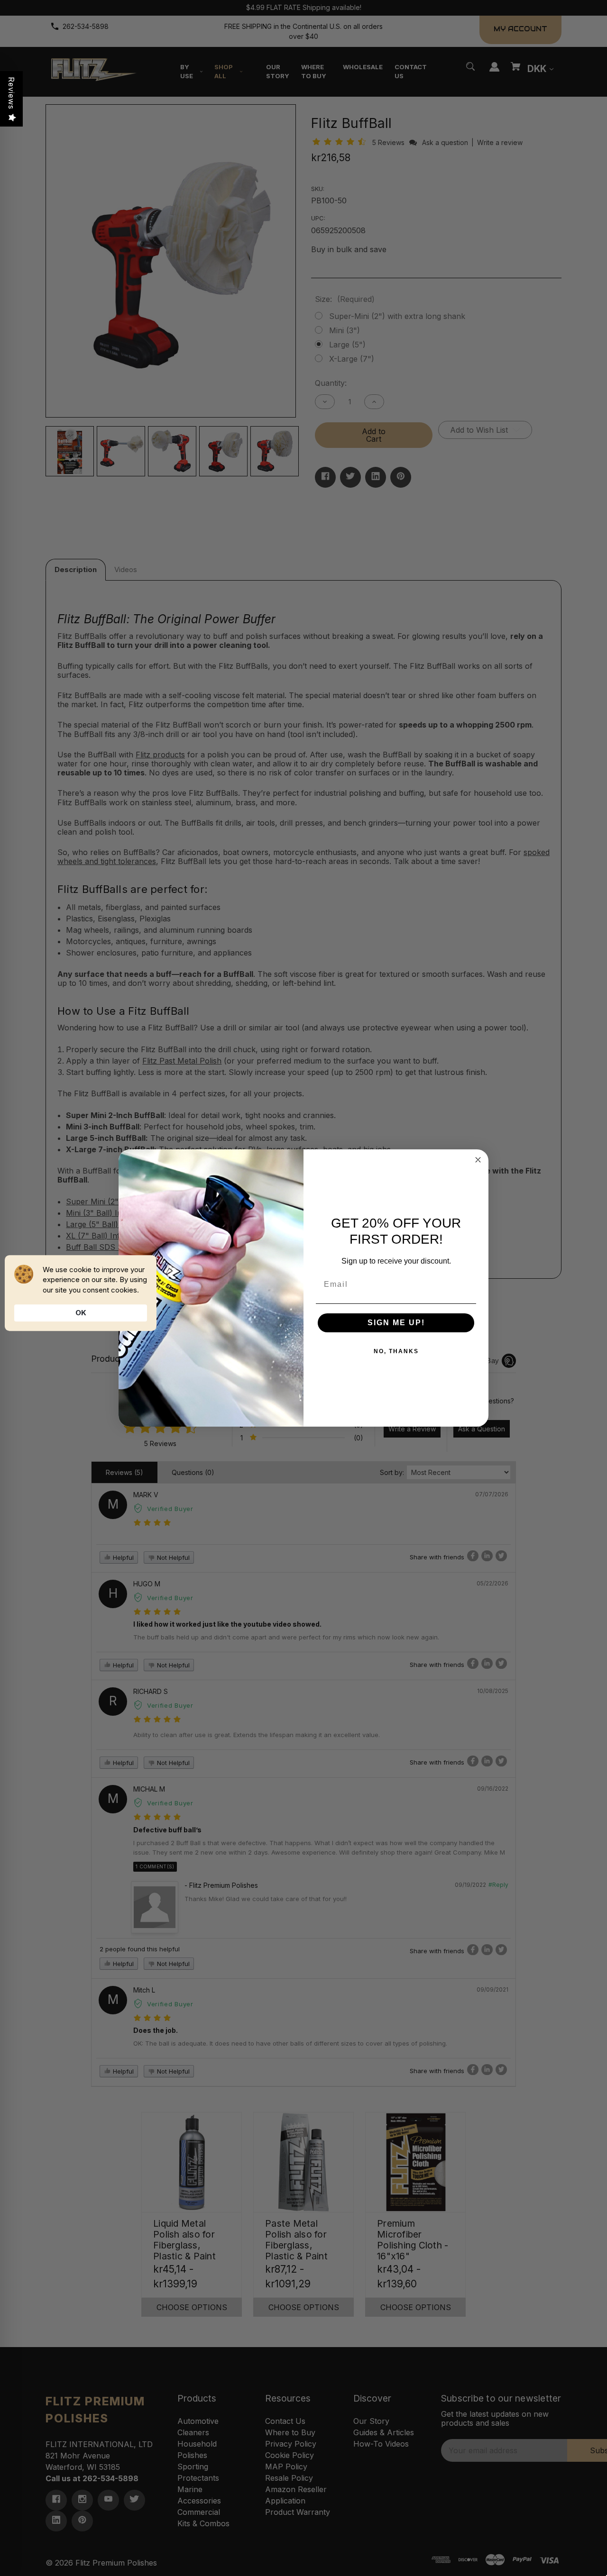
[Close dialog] (478, 1160)
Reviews (11, 93)
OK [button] (81, 1313)
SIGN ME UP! (396, 1323)
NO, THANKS (396, 1351)
